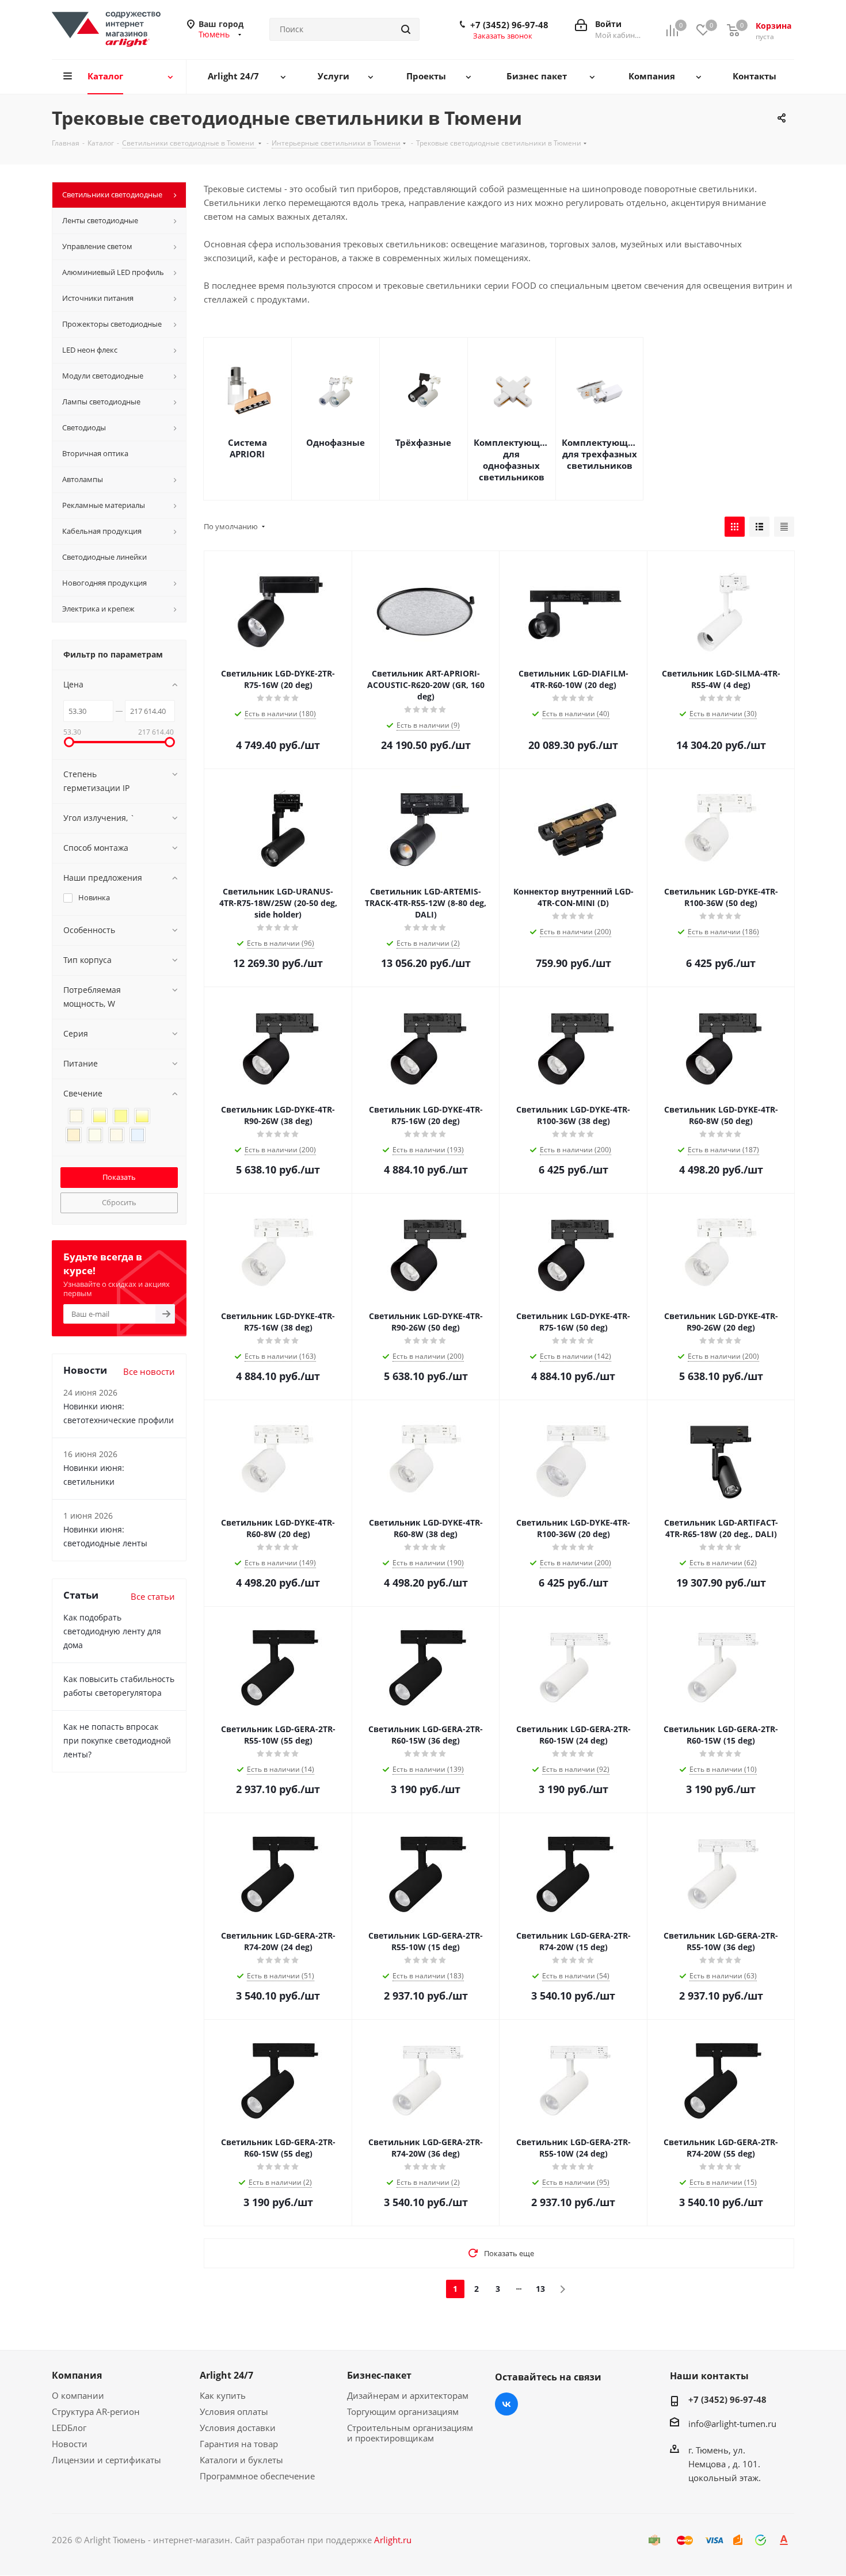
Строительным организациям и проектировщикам (410, 2433)
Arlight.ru (393, 2540)
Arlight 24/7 (226, 2375)
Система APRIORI (247, 448)
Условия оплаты (234, 2411)
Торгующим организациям (403, 2411)
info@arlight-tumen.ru (732, 2424)
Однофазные (336, 442)
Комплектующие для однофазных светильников (512, 460)
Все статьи (153, 1596)
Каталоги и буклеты (241, 2460)
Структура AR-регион (96, 2411)
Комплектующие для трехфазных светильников (600, 454)
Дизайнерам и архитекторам (408, 2395)
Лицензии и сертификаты (106, 2460)
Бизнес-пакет (379, 2375)
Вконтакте (506, 2404)
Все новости (149, 1371)
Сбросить (119, 1202)
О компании (78, 2395)
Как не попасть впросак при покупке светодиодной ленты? (117, 1740)
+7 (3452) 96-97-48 (509, 25)
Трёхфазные (423, 442)
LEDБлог (69, 2428)
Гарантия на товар (239, 2444)
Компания (77, 2375)
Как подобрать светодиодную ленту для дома (112, 1631)
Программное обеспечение (257, 2476)
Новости (70, 2444)
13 (540, 2289)
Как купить (223, 2395)
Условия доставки (238, 2428)
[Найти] (406, 29)
